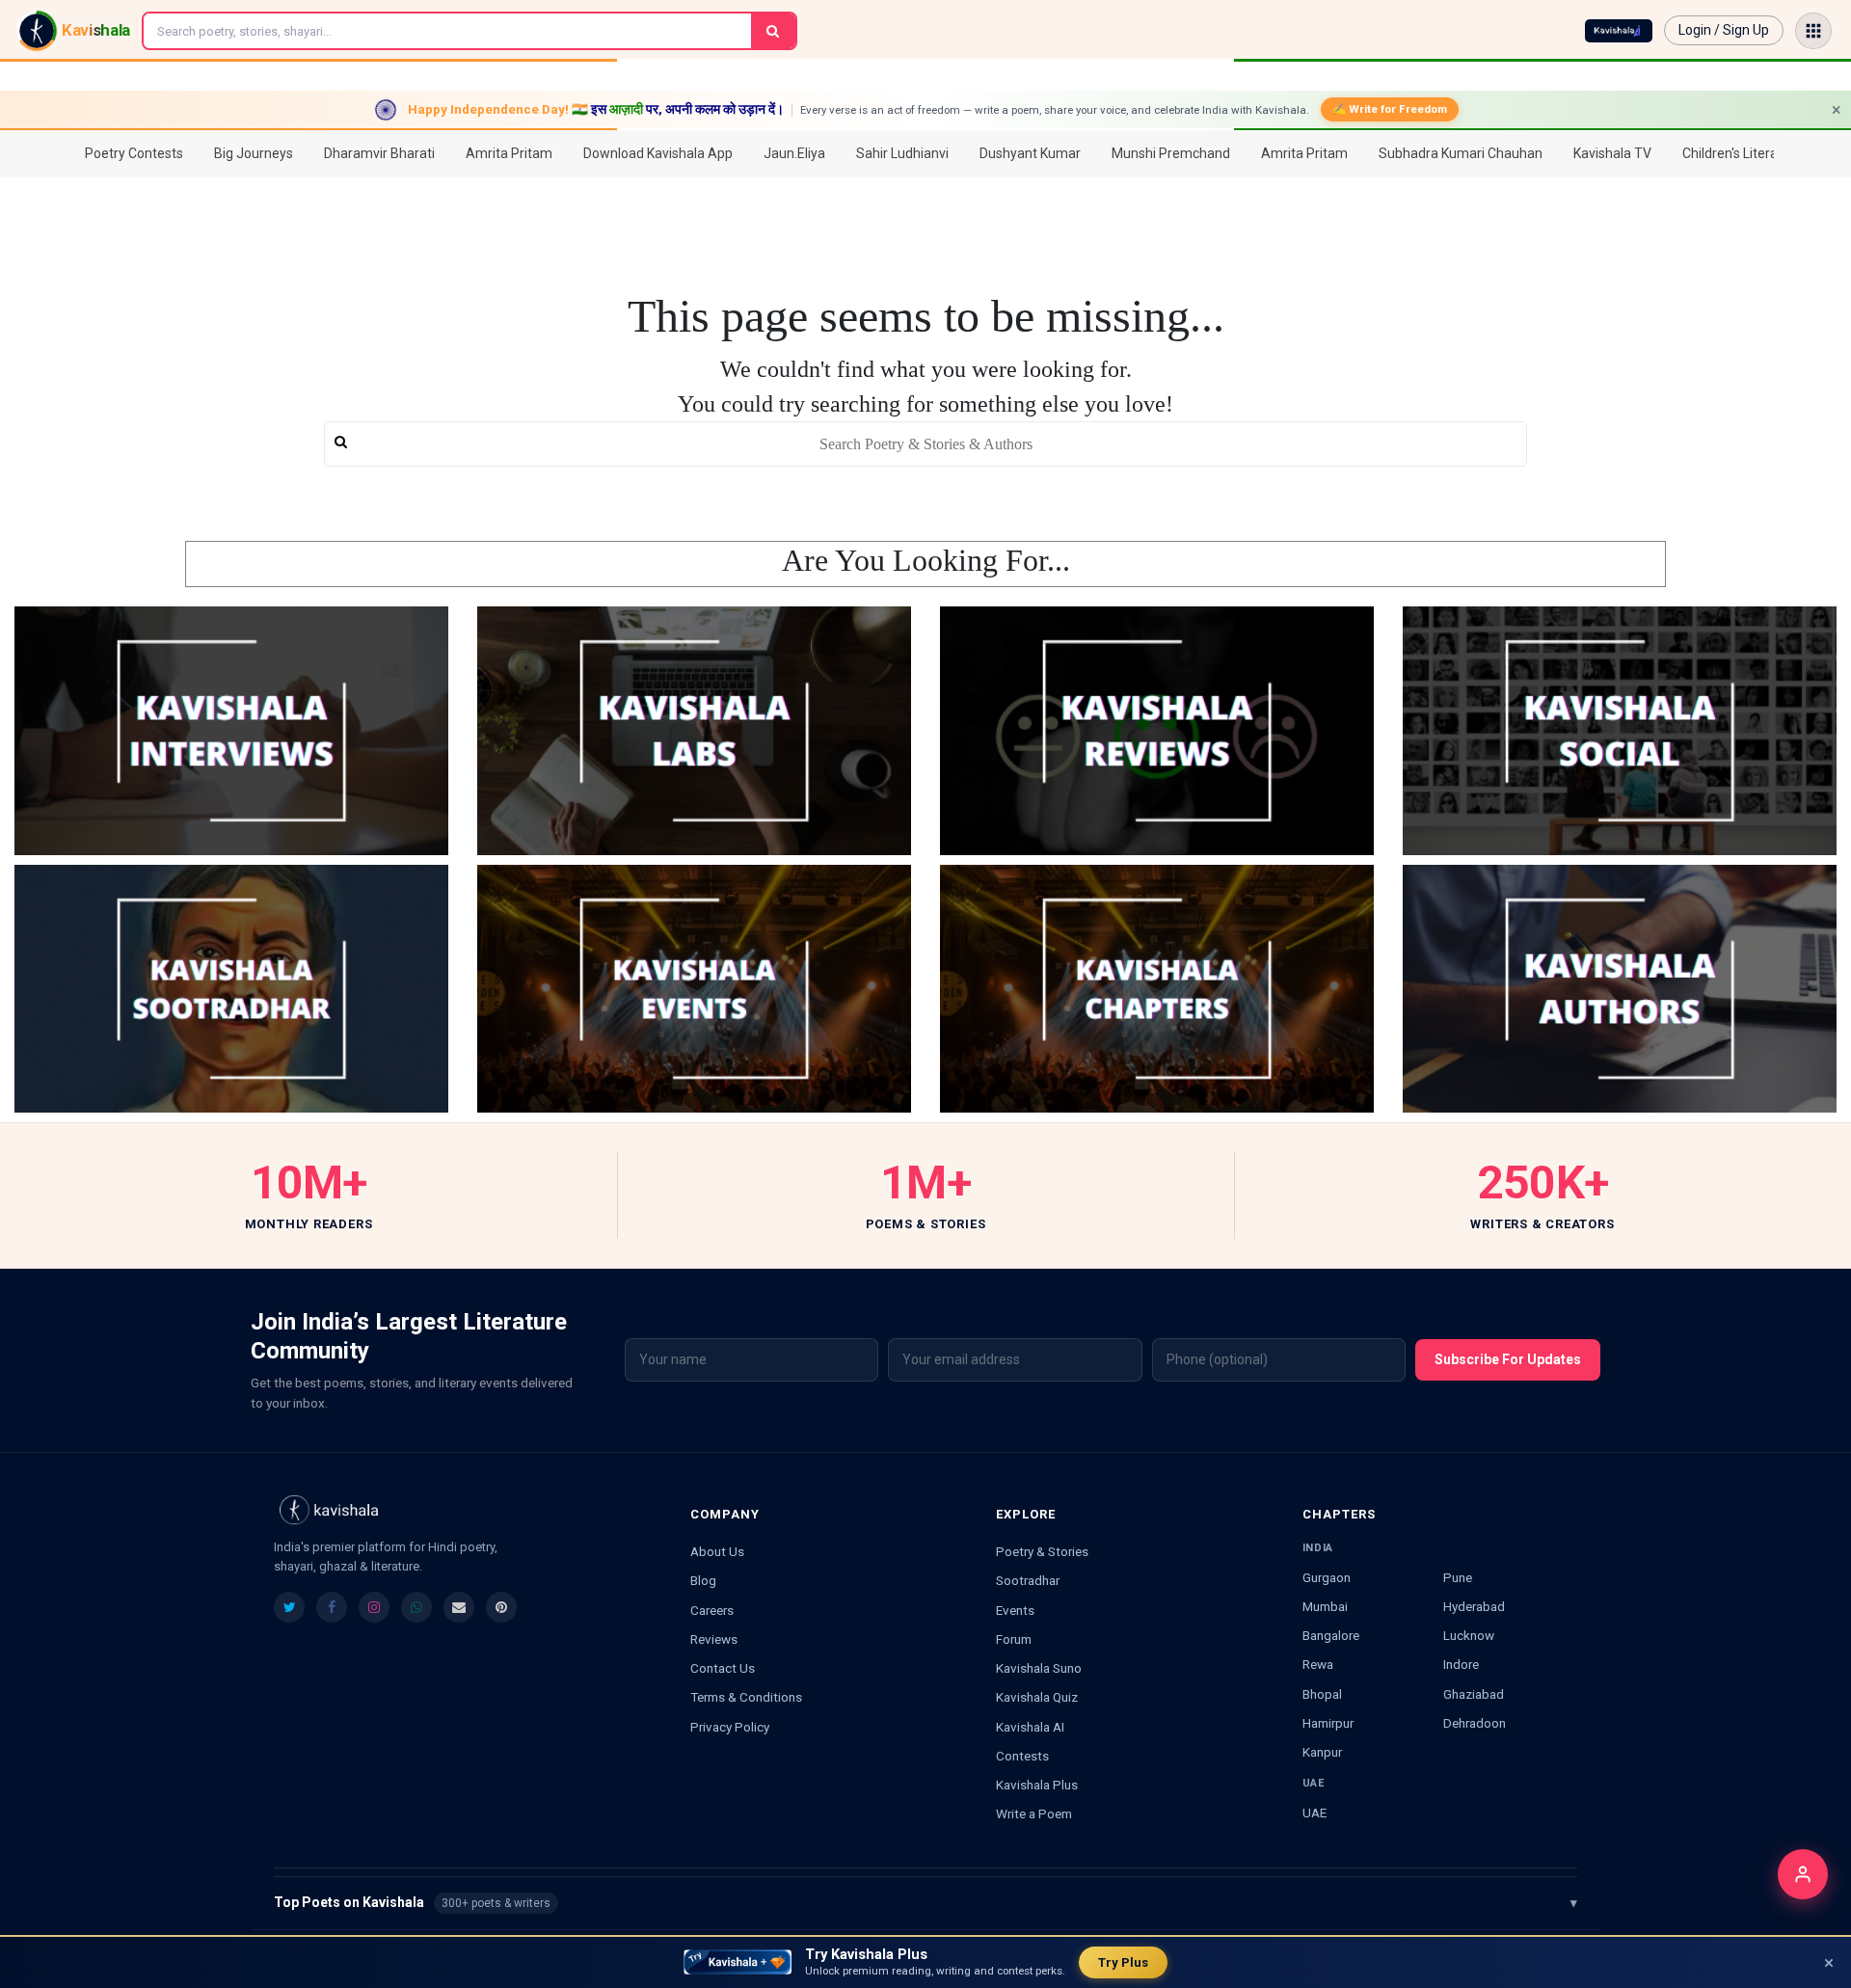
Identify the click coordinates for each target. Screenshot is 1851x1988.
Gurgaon (1327, 1577)
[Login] (1803, 1874)
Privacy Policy (730, 1727)
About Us (717, 1551)
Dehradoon (1475, 1723)
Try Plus (1123, 1962)
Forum (1014, 1639)
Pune (1458, 1577)
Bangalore (1331, 1635)
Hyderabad (1474, 1606)
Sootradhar (1028, 1580)
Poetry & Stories (1042, 1551)
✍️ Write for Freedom (1390, 109)
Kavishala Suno (1039, 1668)
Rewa (1318, 1664)
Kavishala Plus (1037, 1785)
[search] (925, 444)
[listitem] (289, 1607)
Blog (703, 1580)
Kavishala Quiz (1037, 1697)
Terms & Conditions (746, 1697)
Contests (1022, 1756)
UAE (1314, 1813)
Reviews (714, 1639)
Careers (712, 1610)
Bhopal (1322, 1694)
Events (1015, 1610)
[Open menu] (1813, 31)
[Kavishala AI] (1619, 31)
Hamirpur (1328, 1723)
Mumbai (1325, 1606)
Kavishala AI (1030, 1727)
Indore (1461, 1664)
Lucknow (1469, 1635)
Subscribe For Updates (1508, 1359)
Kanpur (1322, 1752)
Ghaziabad (1474, 1694)
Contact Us (723, 1668)
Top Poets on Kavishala (925, 1902)
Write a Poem (1034, 1813)
